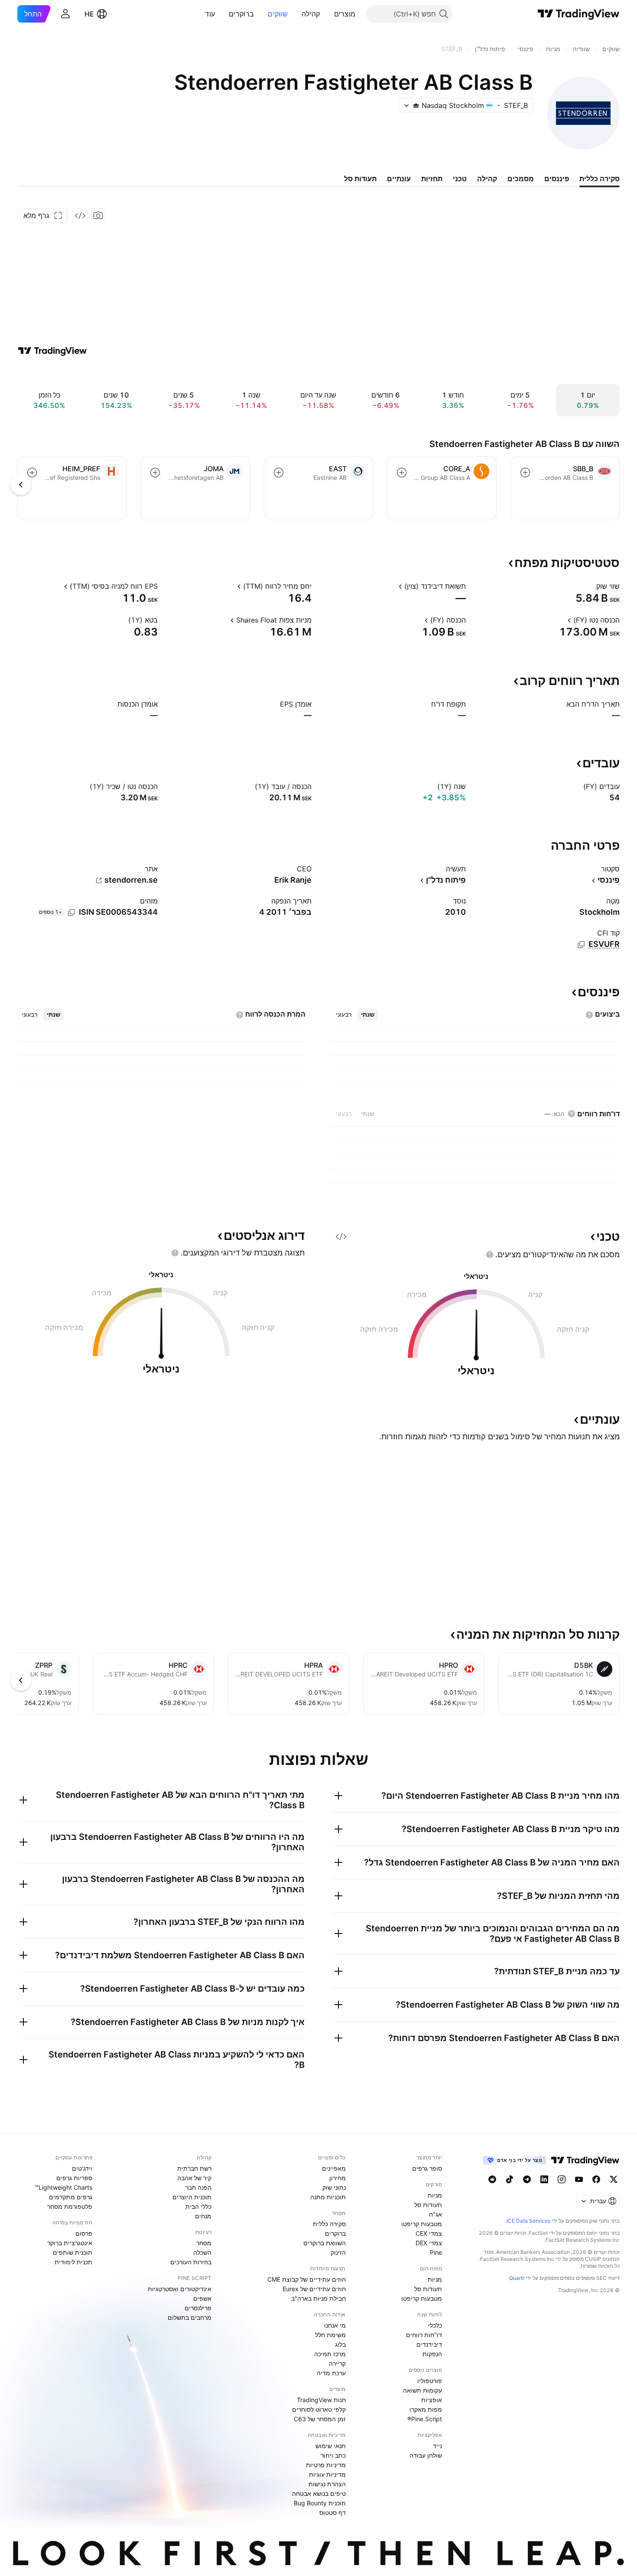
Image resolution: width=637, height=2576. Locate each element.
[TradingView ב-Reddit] (492, 2179)
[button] (328, 14)
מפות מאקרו (426, 2409)
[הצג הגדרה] (591, 586)
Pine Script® (425, 2419)
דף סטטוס (333, 2512)
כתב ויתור (333, 2455)
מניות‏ (435, 2195)
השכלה (202, 2252)
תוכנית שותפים (73, 2252)
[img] (416, 105)
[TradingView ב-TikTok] (510, 2179)
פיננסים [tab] (557, 179)
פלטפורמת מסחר (70, 2206)
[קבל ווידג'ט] (80, 215)
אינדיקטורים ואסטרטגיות (180, 2289)
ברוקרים (241, 14)
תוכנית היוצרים (192, 2197)
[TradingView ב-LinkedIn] (544, 2179)
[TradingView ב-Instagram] (562, 2179)
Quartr (517, 2278)
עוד (210, 14)
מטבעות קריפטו (422, 2224)
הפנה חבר (198, 2187)
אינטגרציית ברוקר (70, 2243)
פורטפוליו (430, 2381)
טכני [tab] (460, 179)
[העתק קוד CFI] (581, 945)
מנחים (203, 2216)
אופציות (432, 2400)
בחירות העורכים (191, 2262)
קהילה (311, 14)
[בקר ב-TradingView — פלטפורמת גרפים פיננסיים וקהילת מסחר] (52, 351)
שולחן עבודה (426, 2455)
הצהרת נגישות (327, 2484)
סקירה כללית (329, 2224)
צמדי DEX (429, 2243)
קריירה (337, 2363)
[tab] (368, 1014)
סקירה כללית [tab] (600, 179)
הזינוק (338, 2252)
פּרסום (84, 2233)
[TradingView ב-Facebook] (596, 2179)
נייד (437, 2446)
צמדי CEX (429, 2233)
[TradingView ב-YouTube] (579, 2179)
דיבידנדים (429, 2344)
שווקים (278, 14)
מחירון (338, 2178)
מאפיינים (334, 2168)
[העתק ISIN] (71, 913)
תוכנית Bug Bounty (320, 2503)
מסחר (204, 2243)
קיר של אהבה (194, 2178)
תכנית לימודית (73, 2262)
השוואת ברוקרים (325, 2243)
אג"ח (435, 2214)
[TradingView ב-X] (614, 2179)
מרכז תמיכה (330, 2354)
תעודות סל (428, 2205)
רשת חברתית (194, 2168)
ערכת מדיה (331, 2373)
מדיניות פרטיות (326, 2465)
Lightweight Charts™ (63, 2187)
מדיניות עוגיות (327, 2474)
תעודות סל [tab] (360, 179)
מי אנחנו (335, 2325)
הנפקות (432, 2354)
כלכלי (435, 2325)
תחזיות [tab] (432, 179)
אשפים (202, 2298)
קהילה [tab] (487, 179)
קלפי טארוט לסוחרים (319, 2409)
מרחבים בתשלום (190, 2317)
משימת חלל (330, 2335)
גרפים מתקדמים (71, 2197)
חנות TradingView (321, 2400)
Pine (436, 2252)
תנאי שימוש (331, 2446)
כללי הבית (198, 2206)
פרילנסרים (198, 2308)
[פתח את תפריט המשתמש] (65, 14)
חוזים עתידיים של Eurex (314, 2289)
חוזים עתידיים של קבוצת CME (307, 2279)
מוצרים (345, 14)
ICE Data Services (528, 2221)
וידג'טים (82, 2168)
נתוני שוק (334, 2187)
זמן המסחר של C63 (320, 2419)
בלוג (340, 2344)
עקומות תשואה (422, 2390)
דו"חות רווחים (424, 2335)
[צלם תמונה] (98, 215)
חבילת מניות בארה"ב (318, 2298)
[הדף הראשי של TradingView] (579, 14)
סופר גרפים (427, 2168)
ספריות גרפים (74, 2178)
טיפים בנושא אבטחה (319, 2493)
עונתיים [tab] (399, 179)
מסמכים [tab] (521, 179)
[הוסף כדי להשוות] (525, 473)
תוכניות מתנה (328, 2197)
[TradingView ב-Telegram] (527, 2179)
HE (89, 14)
